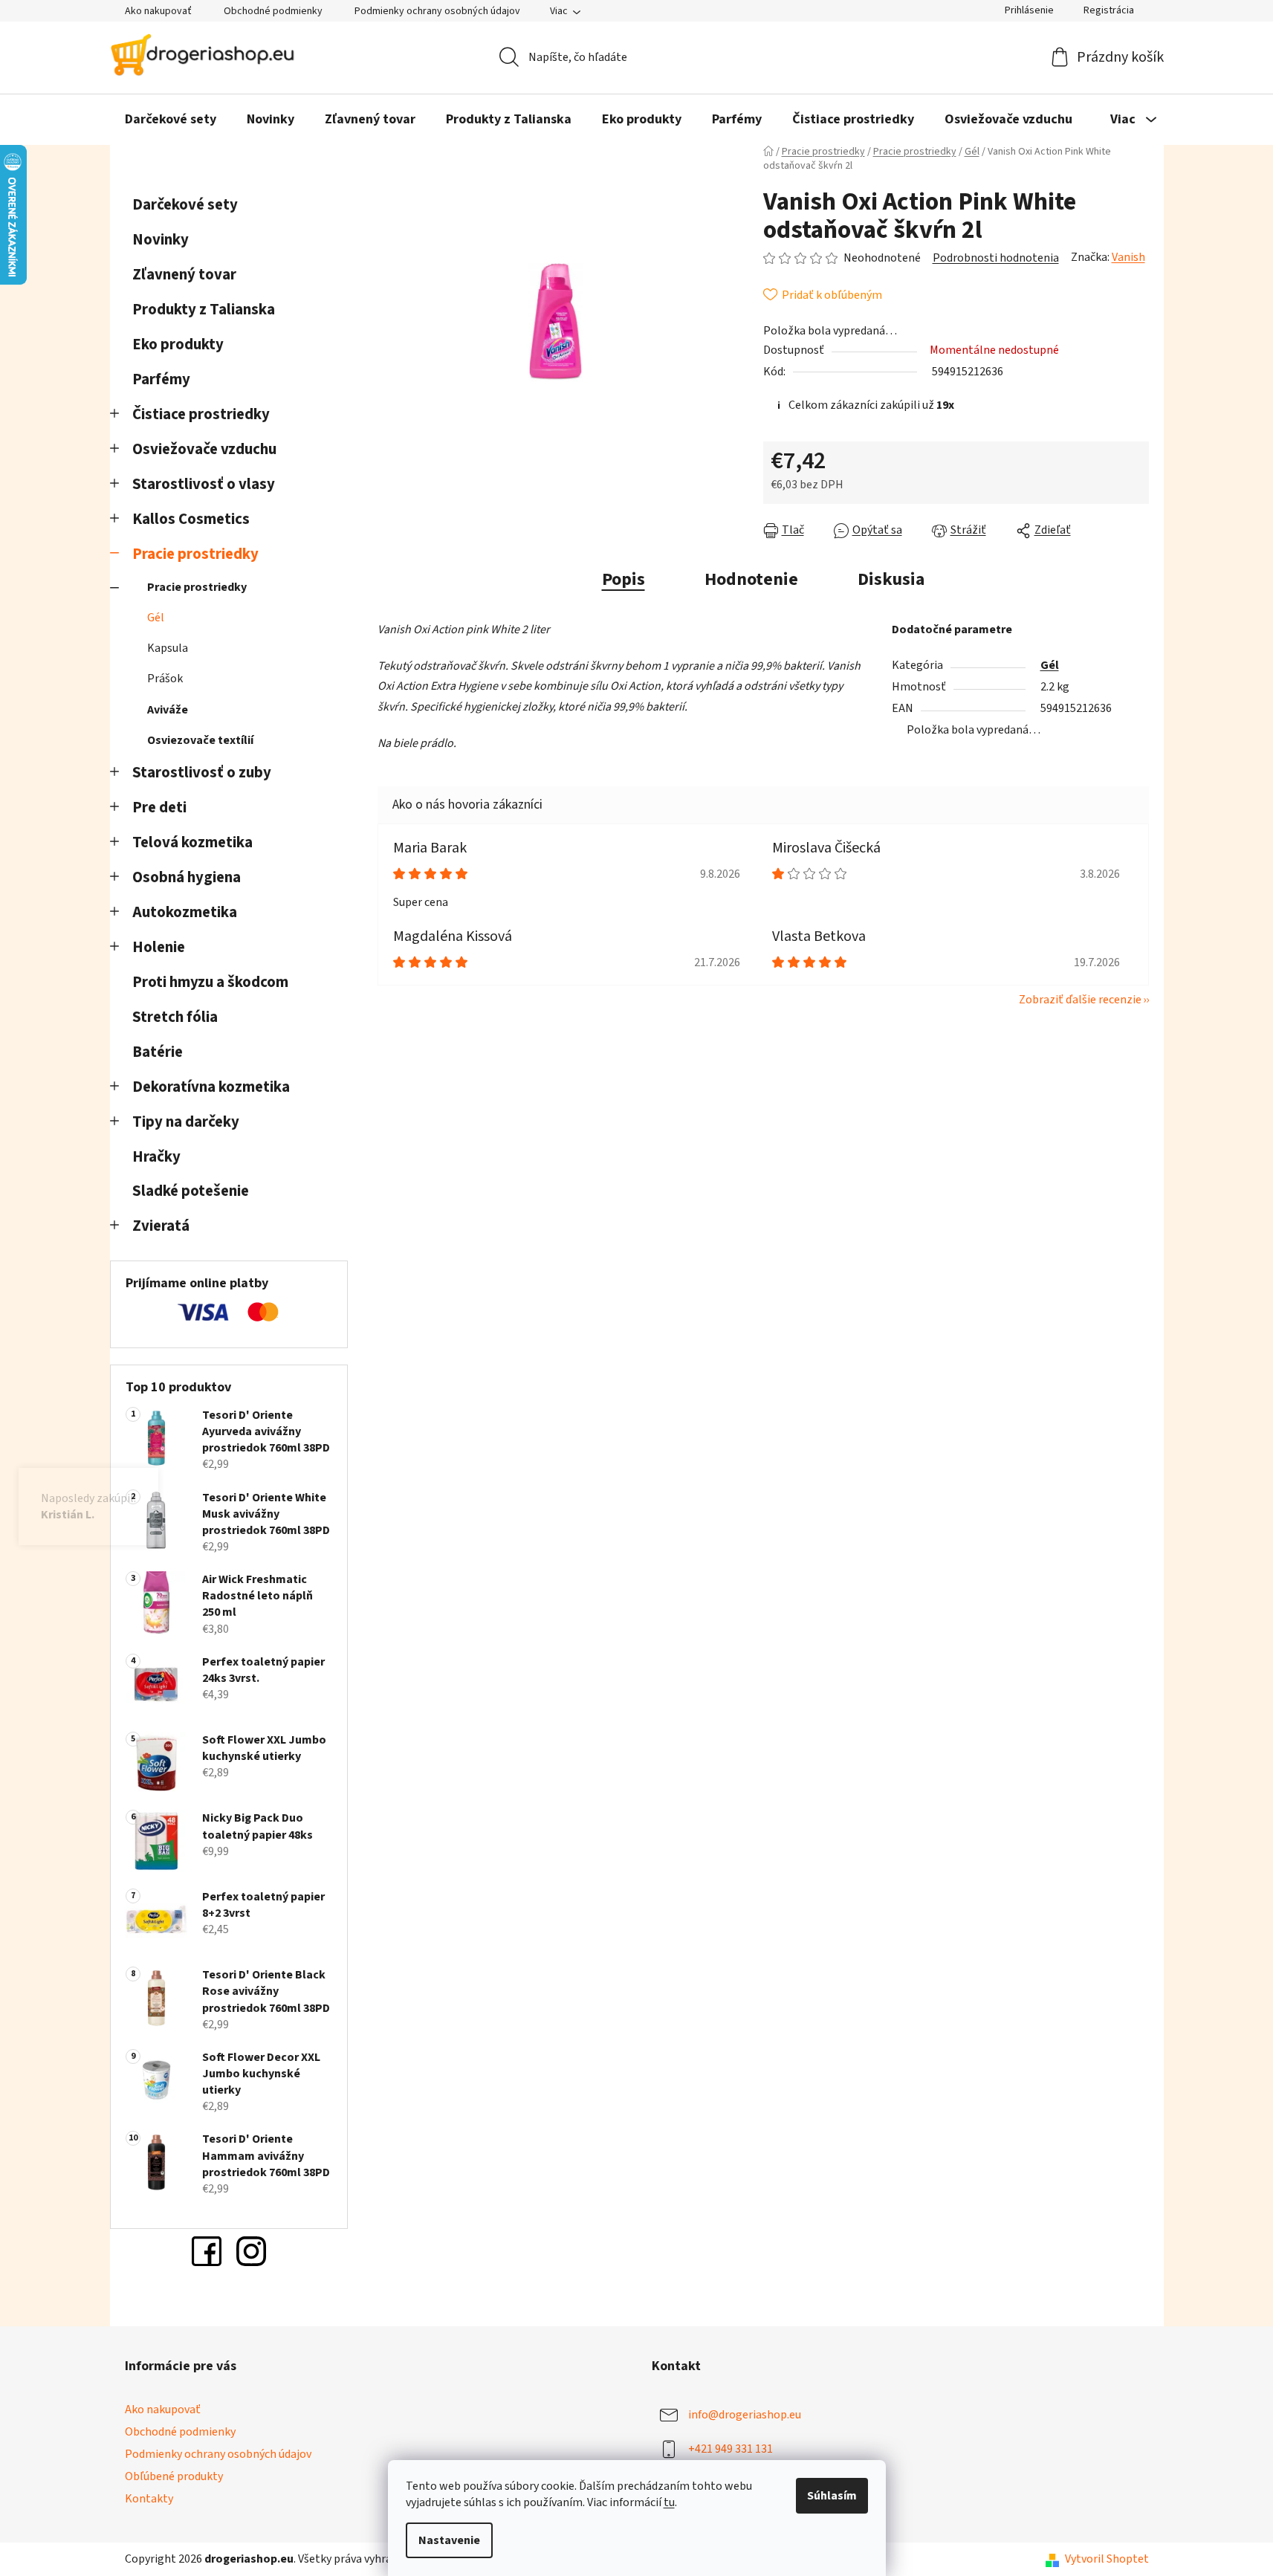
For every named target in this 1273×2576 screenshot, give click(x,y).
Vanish (1128, 257)
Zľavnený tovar (184, 275)
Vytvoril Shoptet (1107, 2559)
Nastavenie (449, 2540)
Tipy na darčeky (186, 1122)
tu (669, 2502)
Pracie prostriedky (195, 554)
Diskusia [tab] (891, 579)
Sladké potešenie (191, 1191)
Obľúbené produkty (174, 2476)
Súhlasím (832, 2496)
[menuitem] (171, 120)
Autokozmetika (185, 912)
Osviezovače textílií (200, 740)
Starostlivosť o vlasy (204, 484)
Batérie (158, 1052)
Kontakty (149, 2499)
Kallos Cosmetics (191, 519)
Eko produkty (178, 344)
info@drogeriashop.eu (745, 2415)
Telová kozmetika (192, 842)
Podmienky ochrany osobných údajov (437, 11)
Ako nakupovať (158, 11)
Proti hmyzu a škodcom (210, 982)
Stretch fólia (175, 1017)
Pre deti (159, 808)
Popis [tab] (623, 579)
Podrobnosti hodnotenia (996, 258)
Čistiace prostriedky (201, 414)
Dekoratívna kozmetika (211, 1087)
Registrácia (1109, 10)
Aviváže (168, 710)
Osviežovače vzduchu (204, 449)
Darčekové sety (185, 205)
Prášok (165, 679)
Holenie (159, 947)
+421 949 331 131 (731, 2449)
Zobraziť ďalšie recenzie (1080, 1000)
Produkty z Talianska (204, 310)
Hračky (158, 1157)
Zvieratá (161, 1226)
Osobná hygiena (187, 877)
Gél (156, 618)
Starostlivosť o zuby (202, 773)
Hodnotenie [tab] (751, 579)
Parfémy (161, 379)
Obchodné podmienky (273, 11)
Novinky (161, 240)
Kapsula (168, 648)
